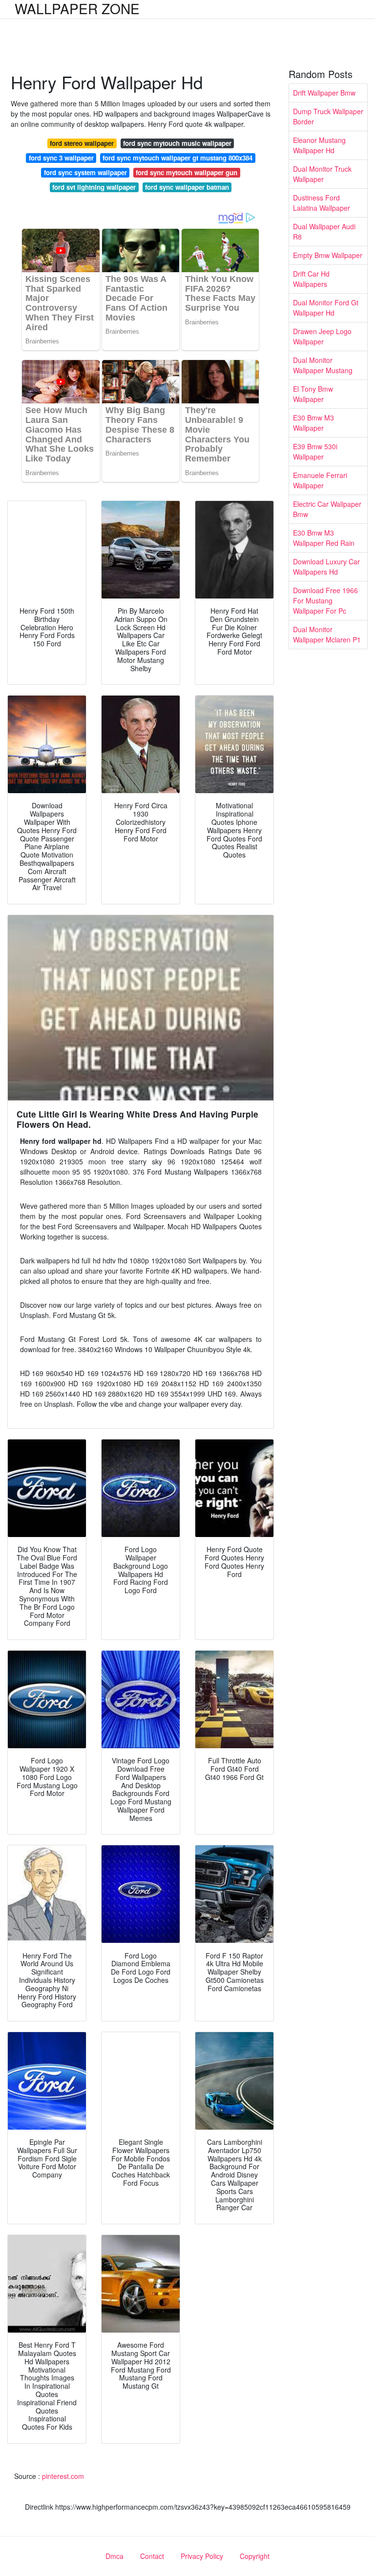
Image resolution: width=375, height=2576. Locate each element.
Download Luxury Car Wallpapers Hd (326, 567)
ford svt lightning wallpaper (94, 187)
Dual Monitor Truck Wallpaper (322, 174)
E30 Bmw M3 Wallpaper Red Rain (324, 538)
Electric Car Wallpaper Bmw (327, 509)
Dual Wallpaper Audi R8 (324, 231)
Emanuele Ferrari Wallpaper (320, 480)
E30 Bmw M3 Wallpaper (313, 423)
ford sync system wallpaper (85, 172)
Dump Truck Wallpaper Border (328, 116)
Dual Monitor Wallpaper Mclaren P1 (327, 634)
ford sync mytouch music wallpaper (177, 143)
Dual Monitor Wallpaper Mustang (323, 365)
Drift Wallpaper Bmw (324, 93)
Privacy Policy (202, 2556)
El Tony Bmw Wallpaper (313, 394)
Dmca (115, 2556)
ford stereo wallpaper (82, 143)
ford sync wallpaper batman (187, 187)
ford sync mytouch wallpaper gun (187, 172)
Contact (152, 2556)
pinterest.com (63, 2476)
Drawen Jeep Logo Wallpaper (322, 336)
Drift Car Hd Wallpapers (311, 279)
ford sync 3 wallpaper (61, 158)
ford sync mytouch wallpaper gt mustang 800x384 (177, 158)
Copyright (255, 2556)
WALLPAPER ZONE (77, 8)
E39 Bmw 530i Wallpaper (315, 451)
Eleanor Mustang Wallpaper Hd (319, 145)
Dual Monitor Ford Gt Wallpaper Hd (326, 308)
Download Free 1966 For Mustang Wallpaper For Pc (325, 600)
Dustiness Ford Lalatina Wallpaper (322, 203)
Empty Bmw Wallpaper (328, 255)
